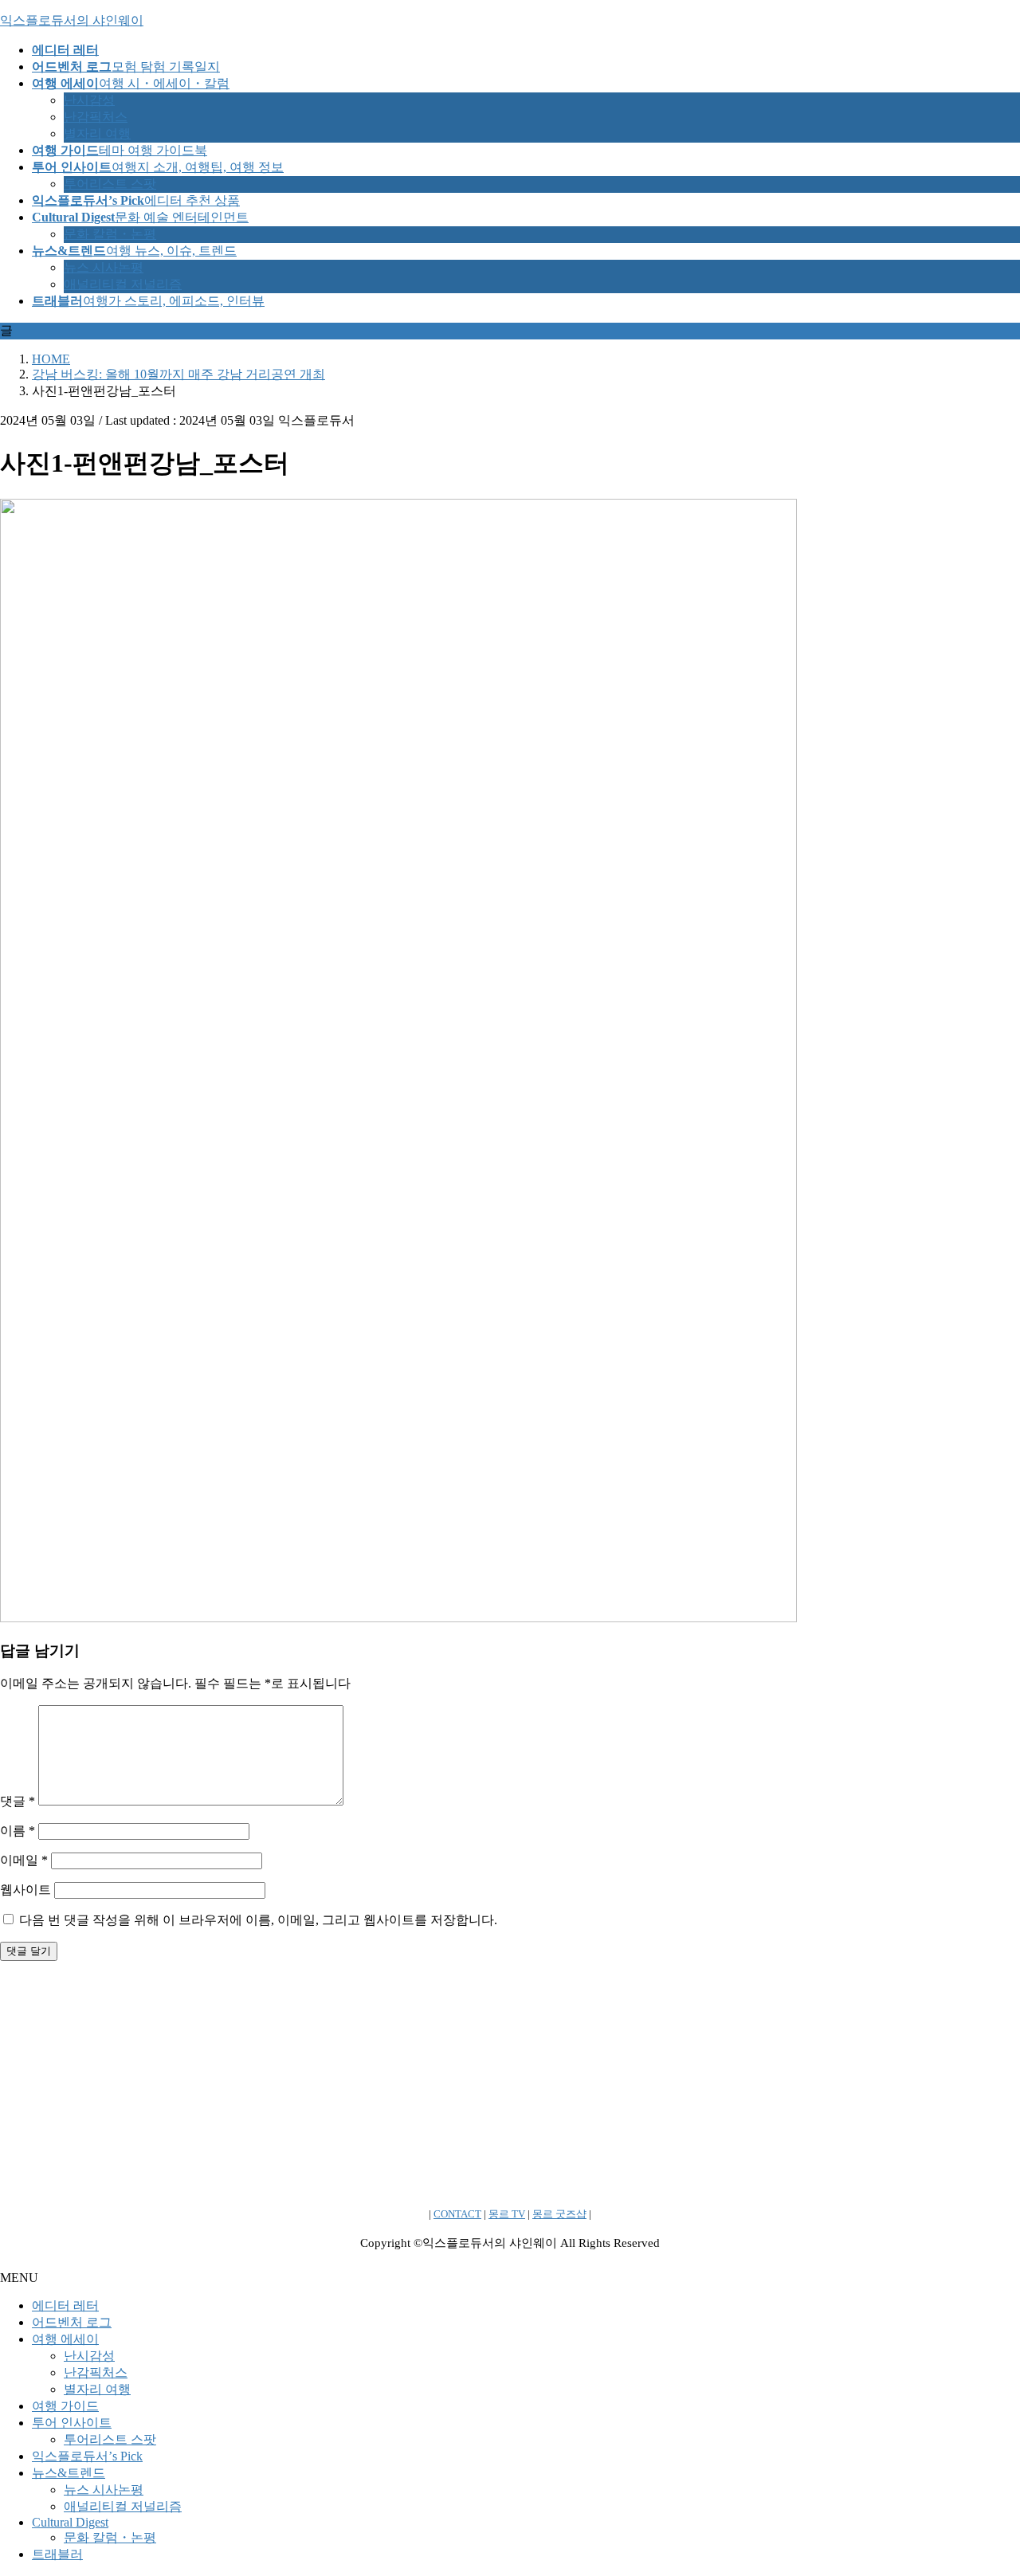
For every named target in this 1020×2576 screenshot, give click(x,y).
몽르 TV (507, 2214)
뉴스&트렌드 (69, 2473)
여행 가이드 (65, 2406)
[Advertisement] (478, 2085)
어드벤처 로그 (72, 2322)
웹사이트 (25, 1890)
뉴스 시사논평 (104, 267)
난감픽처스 (96, 117)
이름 (18, 1831)
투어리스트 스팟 (110, 184)
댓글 (18, 1801)
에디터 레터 (65, 2305)
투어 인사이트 (72, 2423)
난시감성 (89, 100)
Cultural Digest (70, 2522)
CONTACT (457, 2214)
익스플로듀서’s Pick (87, 2456)
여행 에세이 (65, 2339)
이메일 (24, 1860)
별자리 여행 (97, 133)
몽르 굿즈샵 (559, 2214)
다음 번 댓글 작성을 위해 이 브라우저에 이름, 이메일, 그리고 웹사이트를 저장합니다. (258, 1920)
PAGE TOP (983, 2482)
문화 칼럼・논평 (110, 234)
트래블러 (57, 2554)
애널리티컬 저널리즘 (123, 284)
